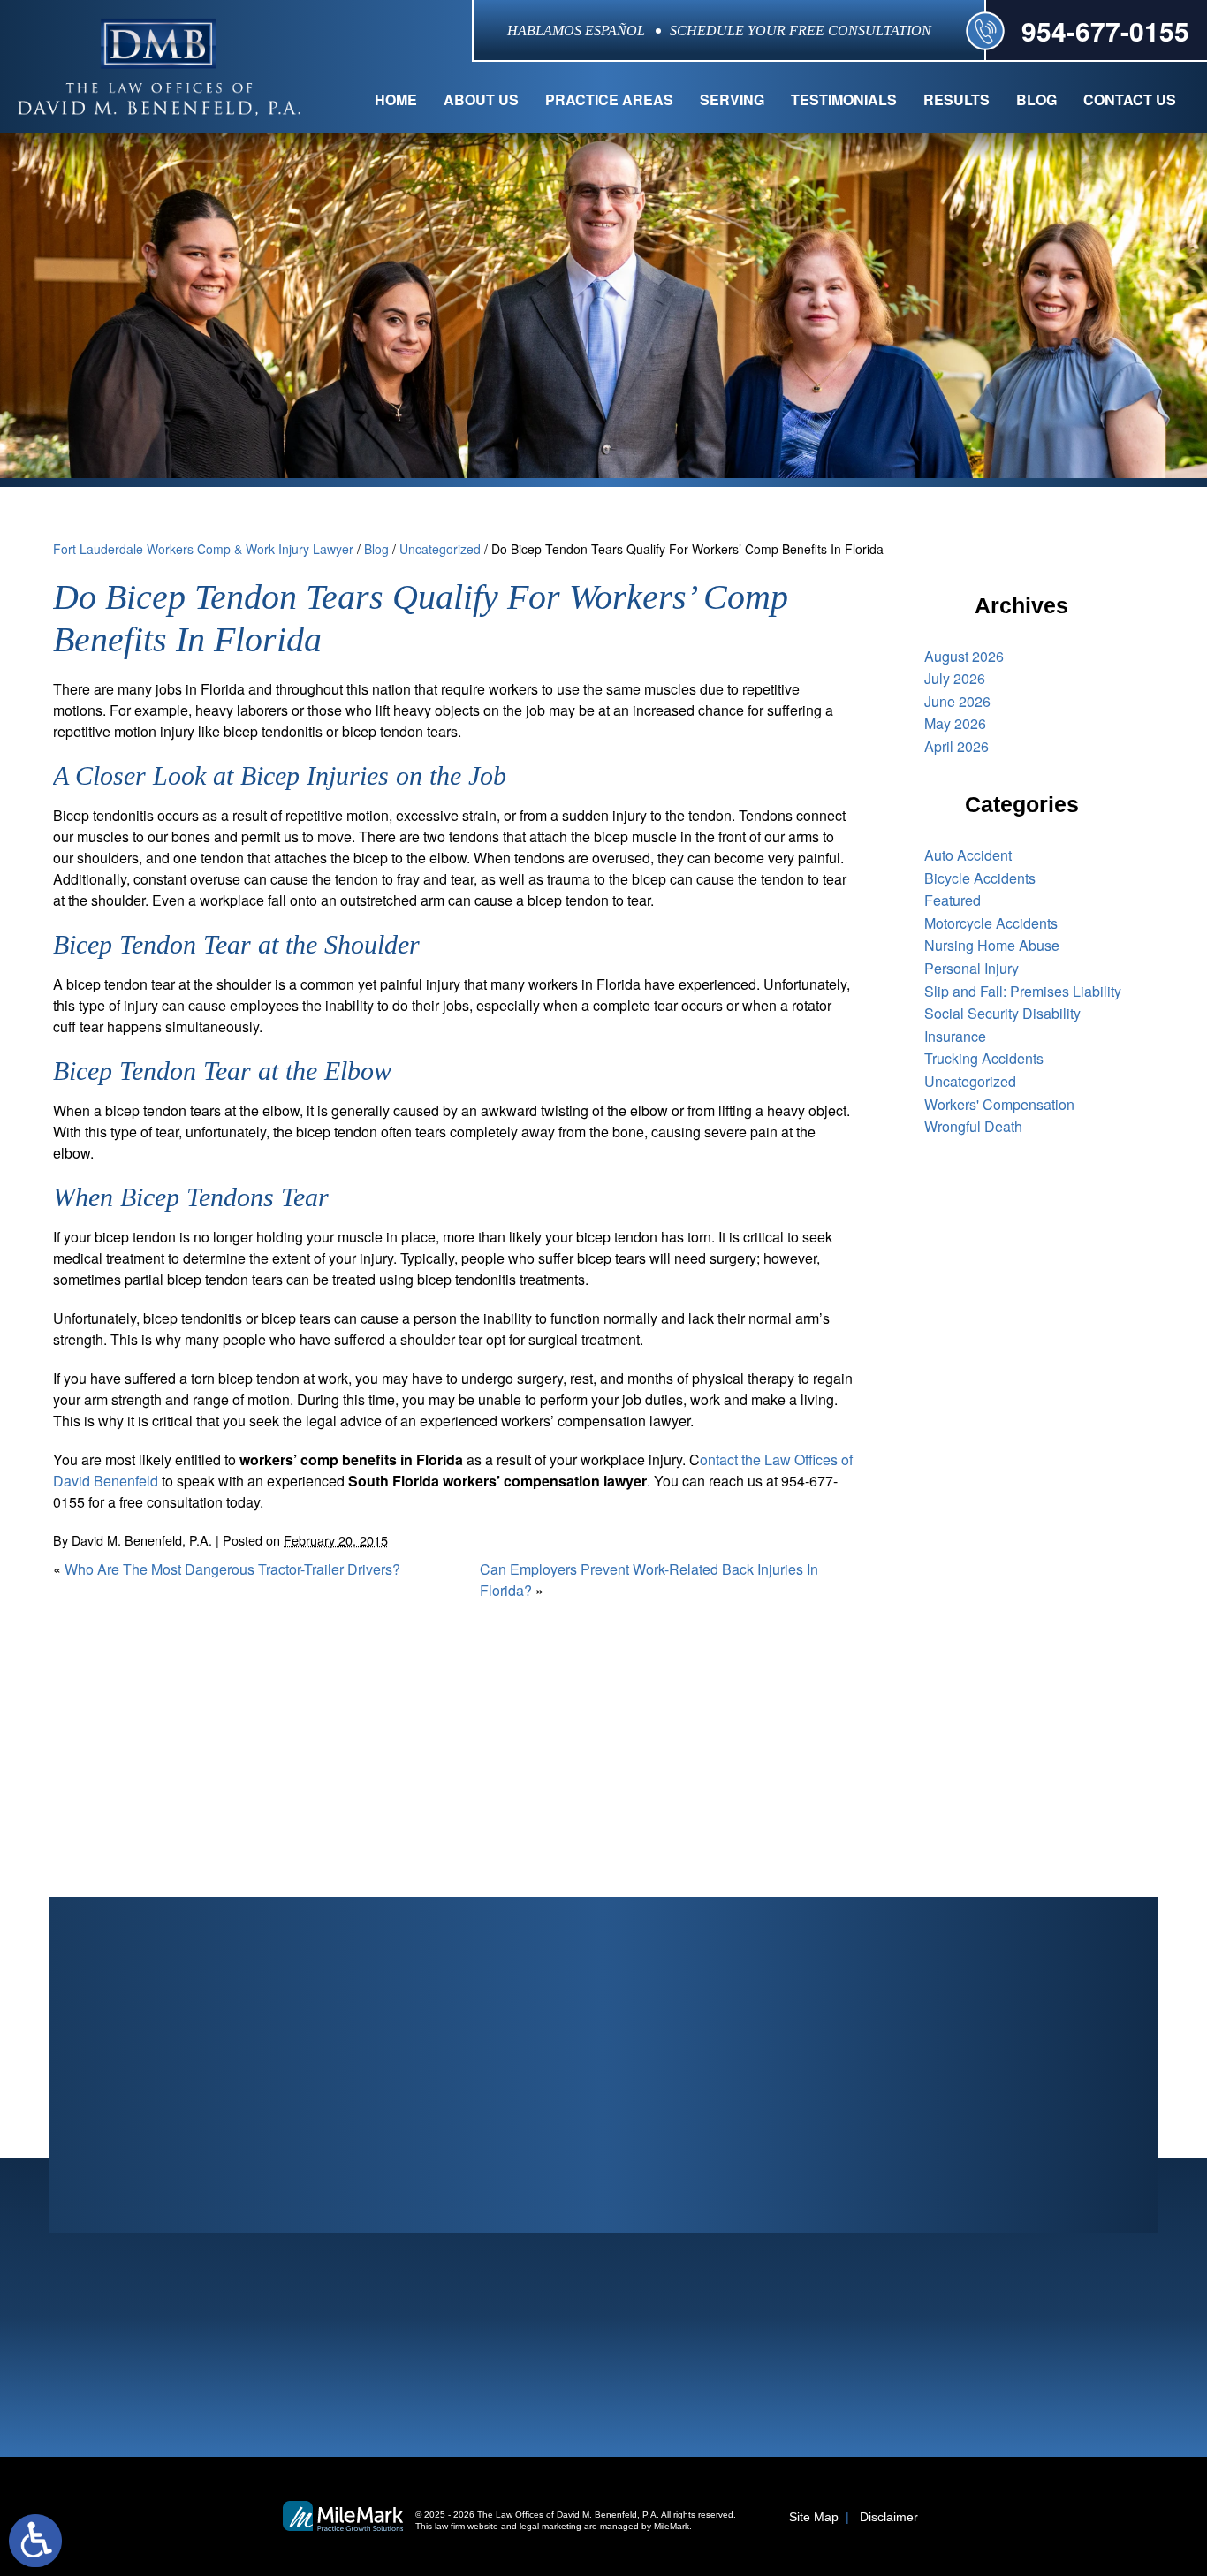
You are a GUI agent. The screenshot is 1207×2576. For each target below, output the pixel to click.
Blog (1036, 99)
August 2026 (964, 656)
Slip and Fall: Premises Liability (1023, 991)
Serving (732, 99)
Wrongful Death (973, 1126)
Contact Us (1130, 99)
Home (396, 99)
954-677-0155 (1105, 30)
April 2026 (956, 746)
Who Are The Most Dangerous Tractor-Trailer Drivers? (232, 1569)
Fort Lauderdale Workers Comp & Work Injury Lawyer (203, 549)
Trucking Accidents (984, 1058)
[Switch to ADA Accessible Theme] (35, 2541)
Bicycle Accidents (980, 878)
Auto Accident (968, 855)
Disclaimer (889, 2517)
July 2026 (955, 678)
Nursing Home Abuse (992, 945)
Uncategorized (440, 549)
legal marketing (550, 2526)
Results (956, 99)
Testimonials (844, 99)
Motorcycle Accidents (991, 923)
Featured (953, 900)
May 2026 (955, 723)
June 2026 (957, 701)
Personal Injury (972, 968)
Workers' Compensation (999, 1104)
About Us (481, 99)
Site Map (814, 2517)
